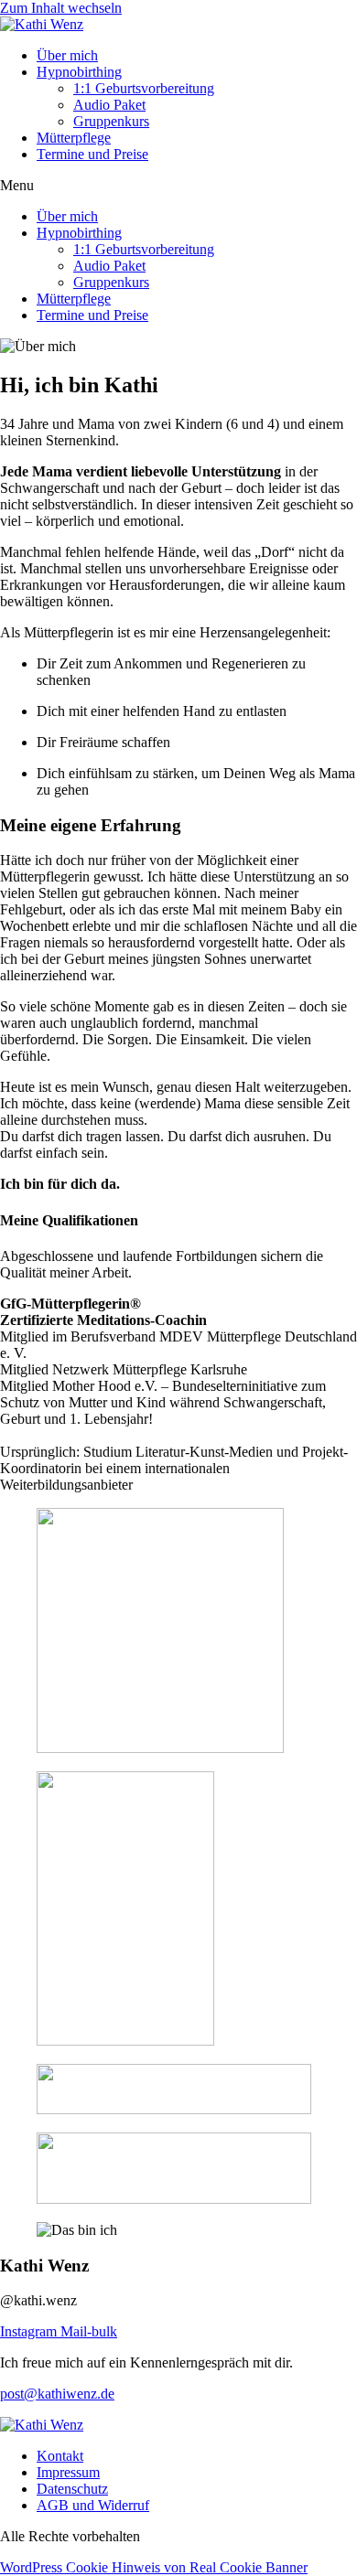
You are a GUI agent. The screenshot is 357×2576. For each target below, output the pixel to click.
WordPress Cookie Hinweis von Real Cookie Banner (154, 2567)
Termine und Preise (92, 154)
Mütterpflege (74, 138)
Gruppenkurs (111, 121)
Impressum (68, 2472)
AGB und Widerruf (93, 2505)
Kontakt (60, 2456)
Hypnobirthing (79, 72)
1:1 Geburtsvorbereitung (144, 88)
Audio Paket (109, 105)
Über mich (67, 55)
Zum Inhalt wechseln (61, 8)
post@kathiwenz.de (57, 2394)
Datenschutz (72, 2489)
